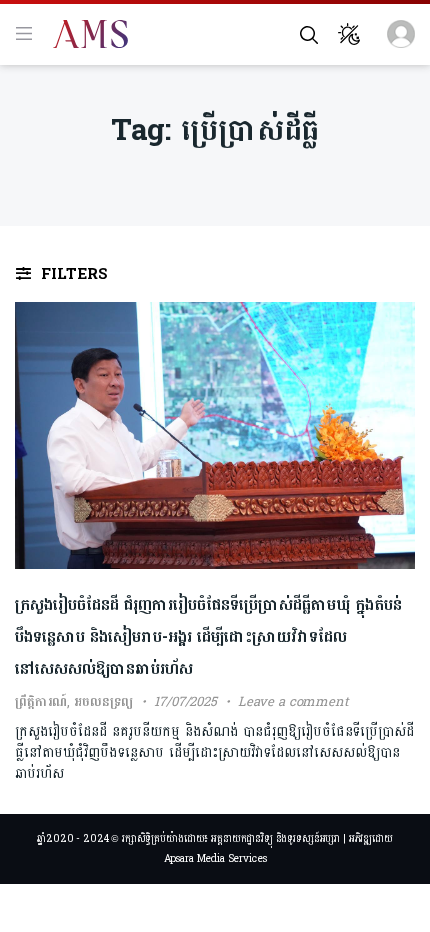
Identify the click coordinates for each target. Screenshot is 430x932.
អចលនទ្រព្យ (103, 702)
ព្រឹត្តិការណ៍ (41, 702)
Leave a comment (293, 702)
